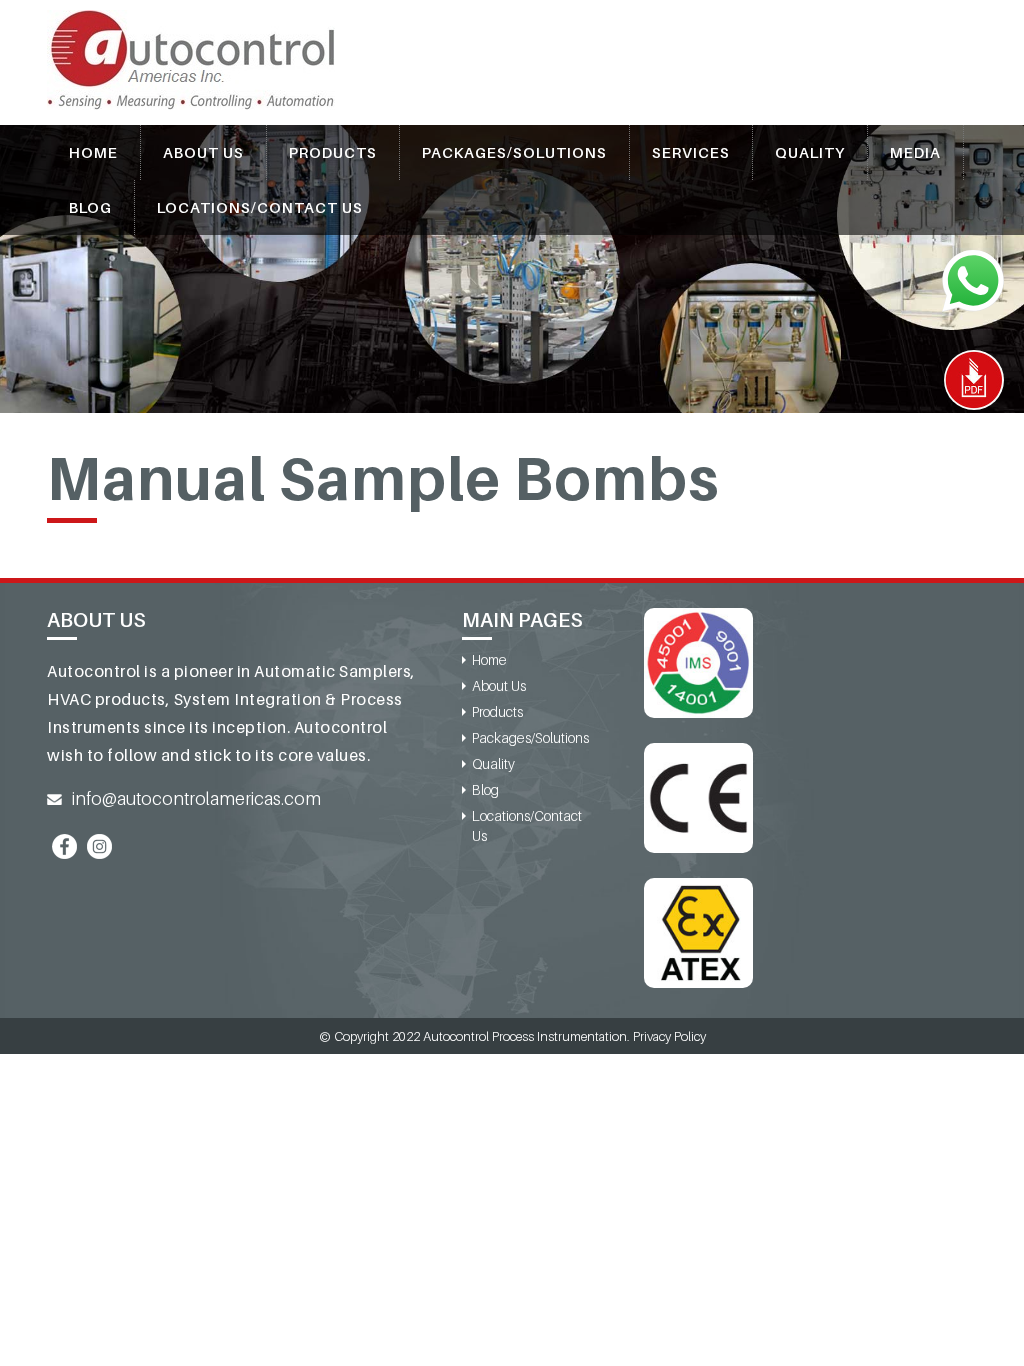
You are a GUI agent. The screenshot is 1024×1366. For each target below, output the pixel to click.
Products (333, 152)
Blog (90, 207)
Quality (810, 152)
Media (915, 152)
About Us (203, 152)
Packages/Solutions (514, 152)
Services (691, 152)
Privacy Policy (669, 1036)
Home (93, 152)
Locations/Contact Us (260, 207)
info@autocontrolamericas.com (196, 798)
